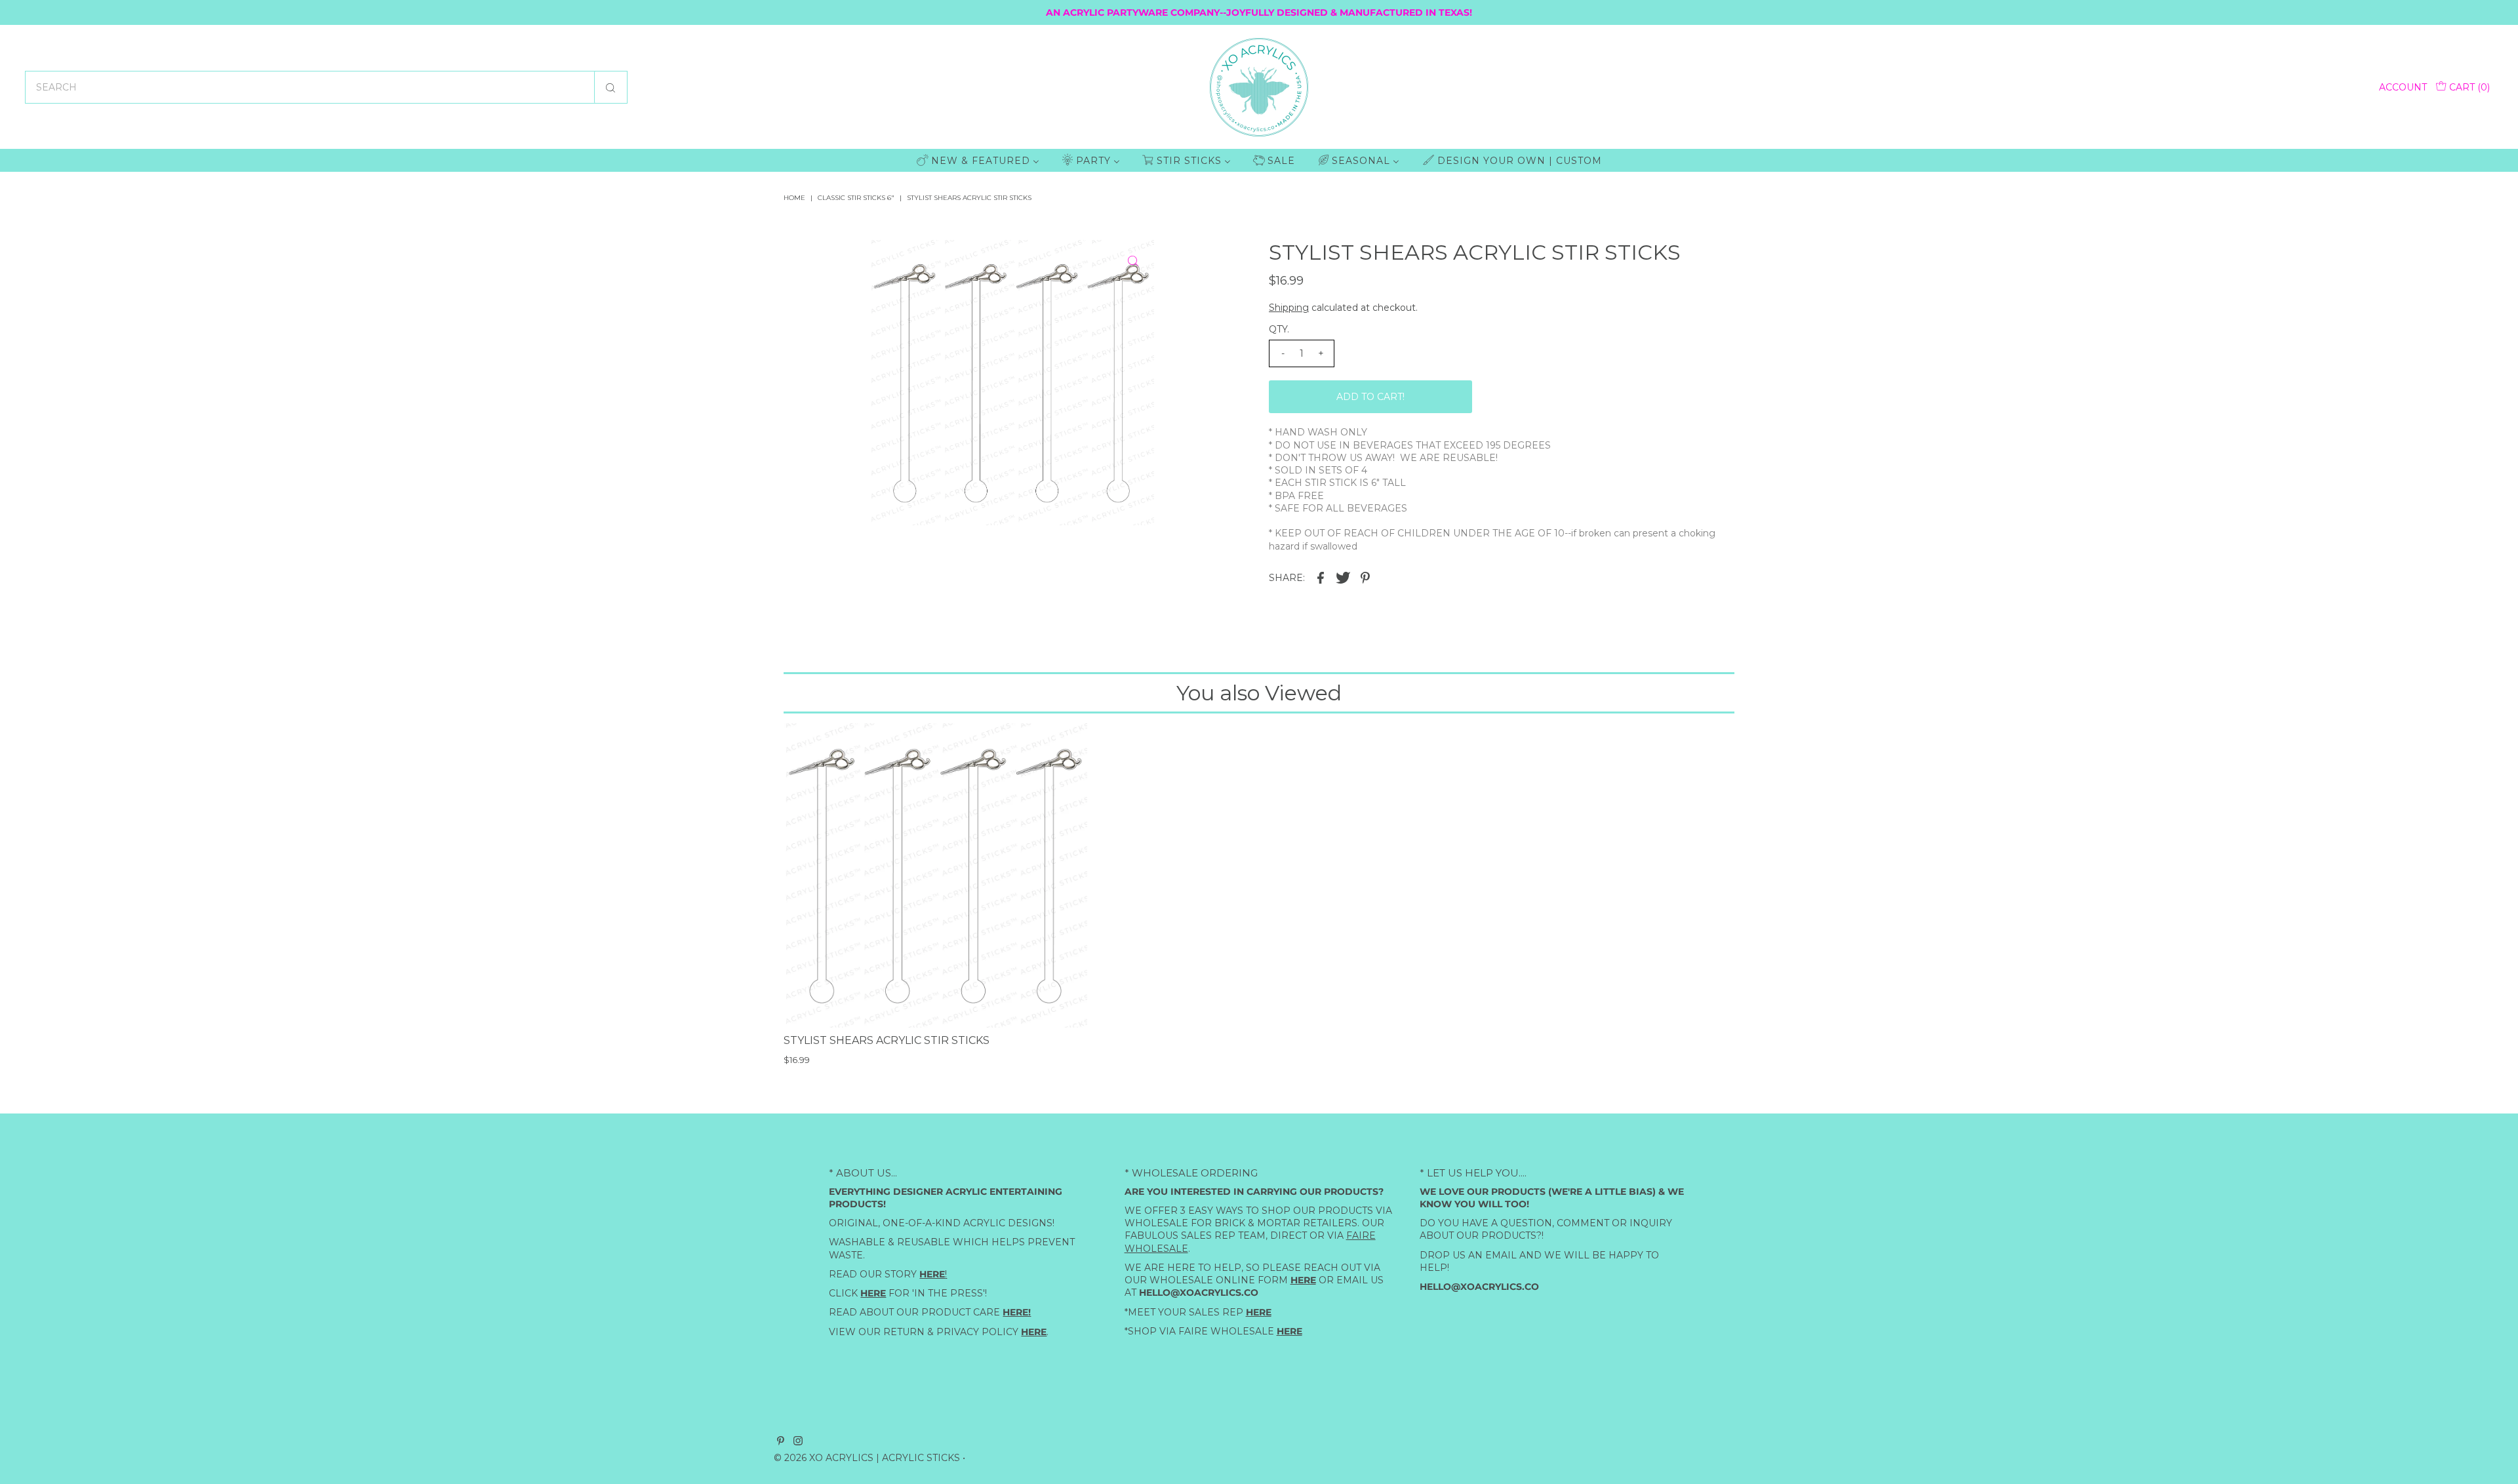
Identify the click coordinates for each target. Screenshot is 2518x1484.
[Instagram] (798, 1442)
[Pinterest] (781, 1442)
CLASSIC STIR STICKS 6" (856, 198)
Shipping (1289, 308)
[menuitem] (978, 160)
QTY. (1279, 329)
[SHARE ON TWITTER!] (1343, 577)
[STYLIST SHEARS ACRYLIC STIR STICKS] (935, 875)
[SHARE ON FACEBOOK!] (1321, 577)
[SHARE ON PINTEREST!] (1365, 577)
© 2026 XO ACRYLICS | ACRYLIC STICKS (867, 1458)
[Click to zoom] (1133, 261)
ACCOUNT (2403, 87)
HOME (794, 198)
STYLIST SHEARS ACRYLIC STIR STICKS (887, 1040)
